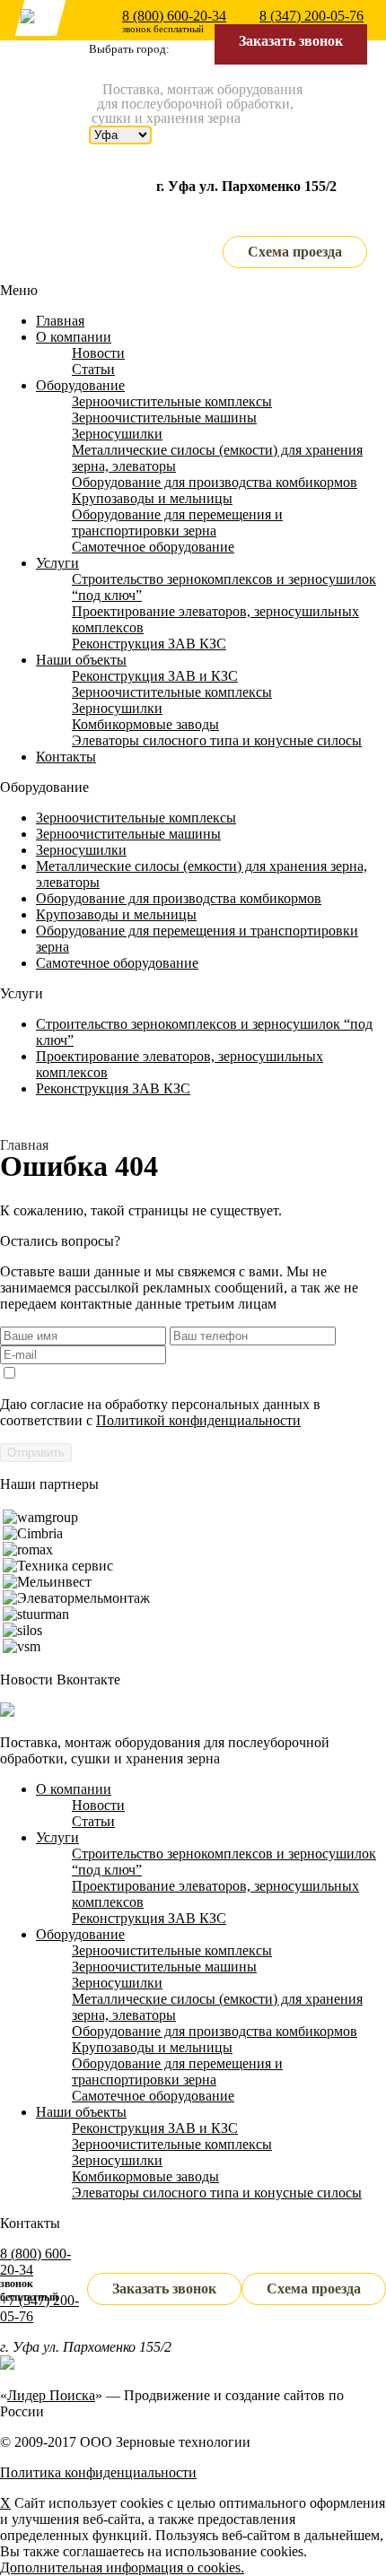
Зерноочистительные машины (164, 418)
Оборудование (80, 385)
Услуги (57, 563)
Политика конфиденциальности (98, 2472)
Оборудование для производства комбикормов (215, 482)
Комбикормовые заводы (145, 724)
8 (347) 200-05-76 (311, 16)
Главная (60, 321)
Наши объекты (81, 660)
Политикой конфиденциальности (198, 1420)
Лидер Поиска (51, 2395)
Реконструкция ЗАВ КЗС (149, 644)
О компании (74, 337)
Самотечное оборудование (153, 547)
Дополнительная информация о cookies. (122, 2567)
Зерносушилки (117, 434)
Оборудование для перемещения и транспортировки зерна (177, 522)
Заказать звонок (291, 41)
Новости (98, 353)
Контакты (66, 757)
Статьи (93, 369)
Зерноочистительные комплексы (172, 401)
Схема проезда (295, 252)
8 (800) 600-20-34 (174, 16)
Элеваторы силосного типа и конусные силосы (217, 740)
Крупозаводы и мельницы (152, 498)
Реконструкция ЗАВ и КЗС (155, 676)
